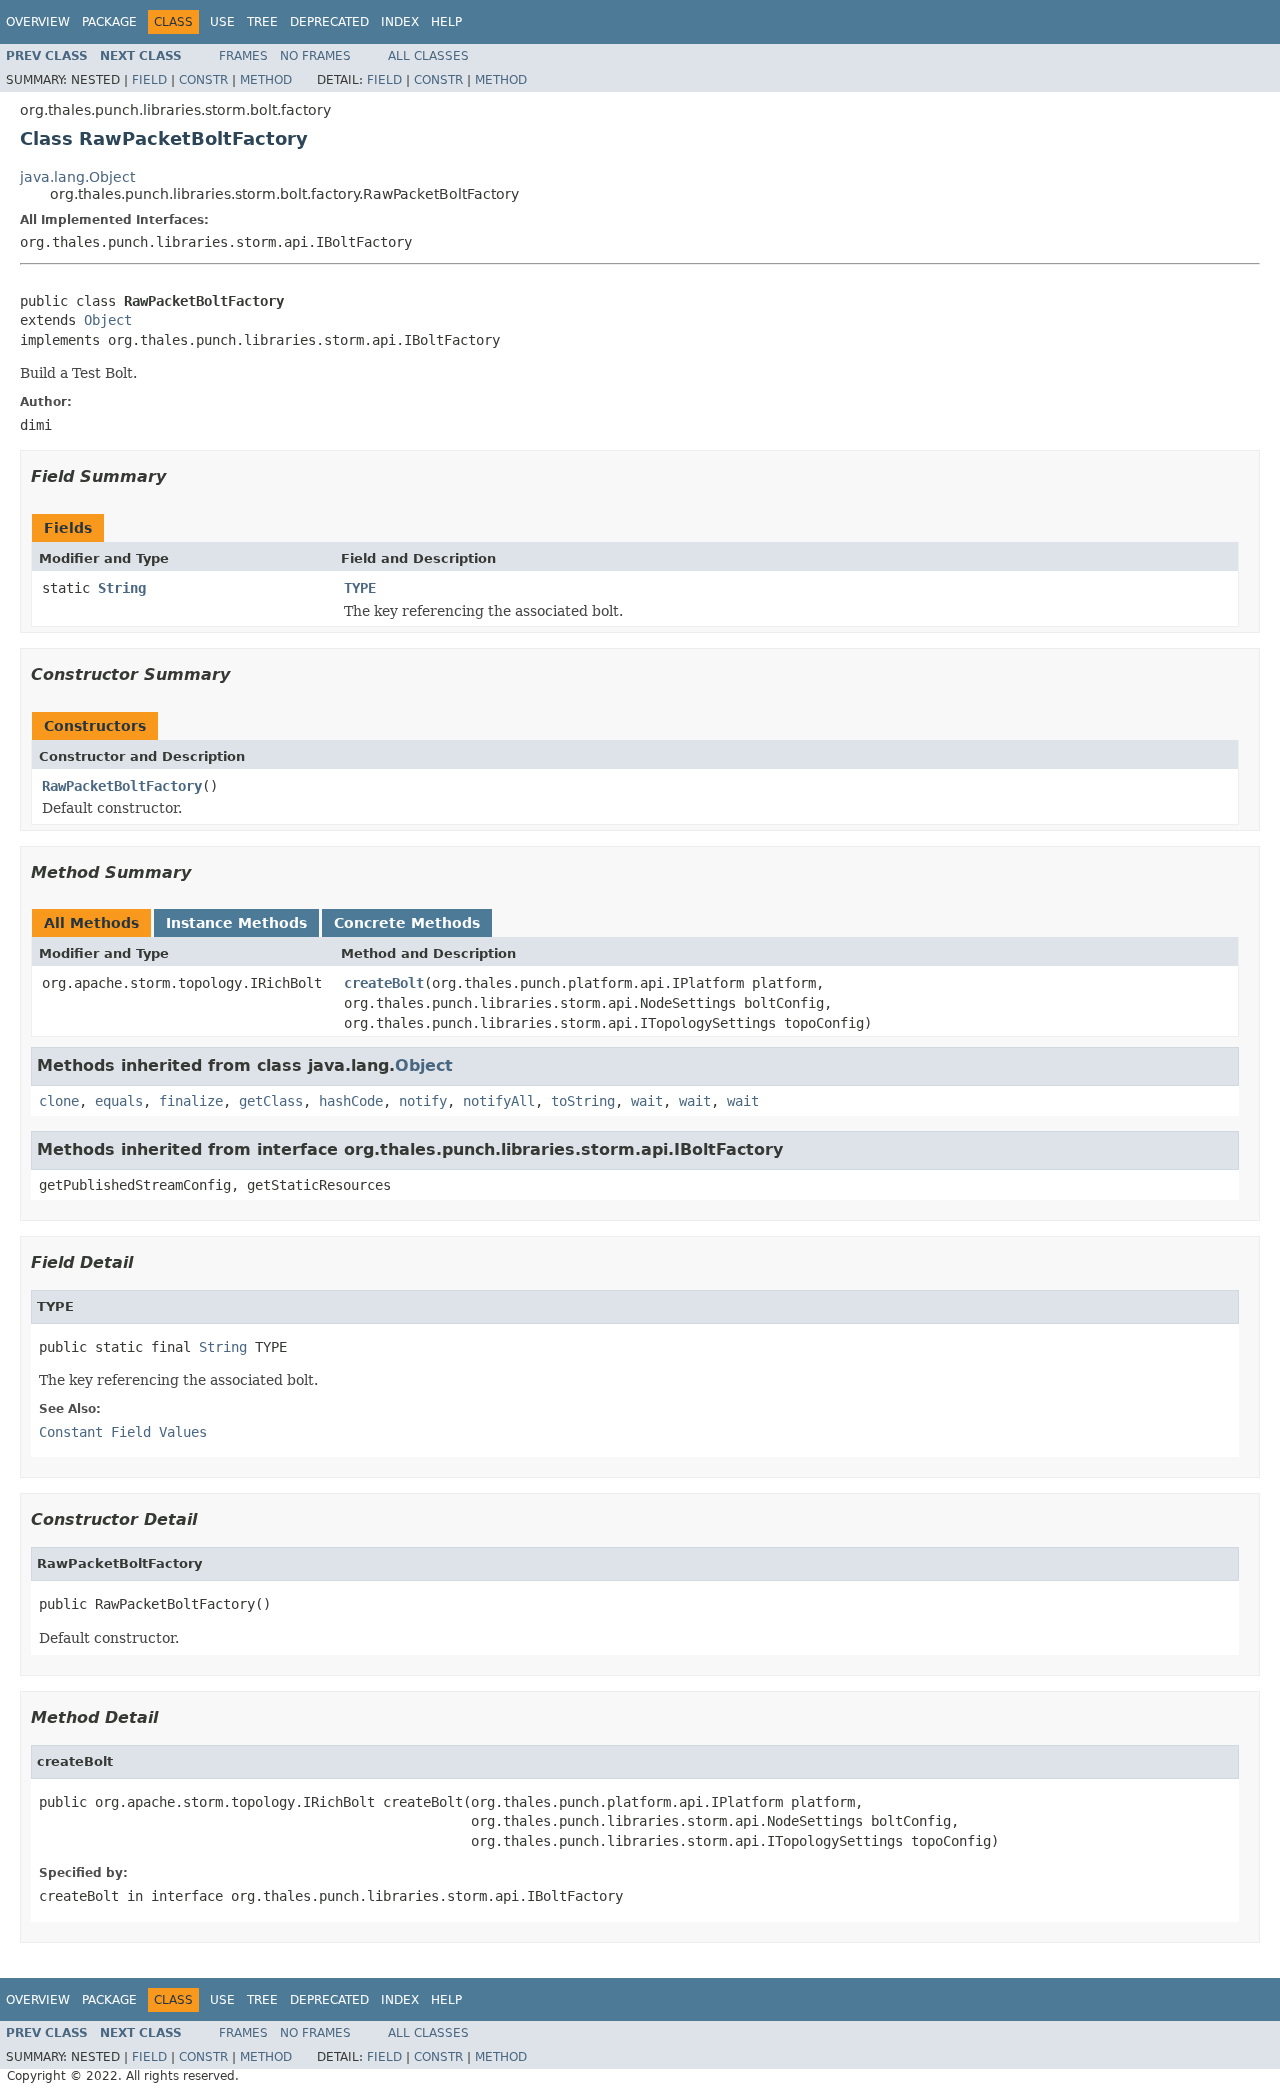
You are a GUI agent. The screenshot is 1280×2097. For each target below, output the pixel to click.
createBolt (384, 983)
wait (647, 1101)
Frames (243, 56)
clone (59, 1101)
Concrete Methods (407, 923)
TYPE (360, 588)
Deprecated (329, 22)
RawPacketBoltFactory (122, 786)
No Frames (315, 56)
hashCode (351, 1101)
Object (108, 320)
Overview (38, 22)
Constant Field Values (123, 1432)
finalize (191, 1101)
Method (266, 80)
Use (222, 22)
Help (446, 22)
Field (149, 80)
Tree (262, 22)
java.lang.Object (77, 177)
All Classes (428, 56)
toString (583, 1101)
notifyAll (499, 1101)
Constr (203, 80)
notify (423, 1101)
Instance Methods (236, 923)
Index (400, 22)
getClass (271, 1101)
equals (119, 1101)
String (122, 588)
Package (109, 22)
